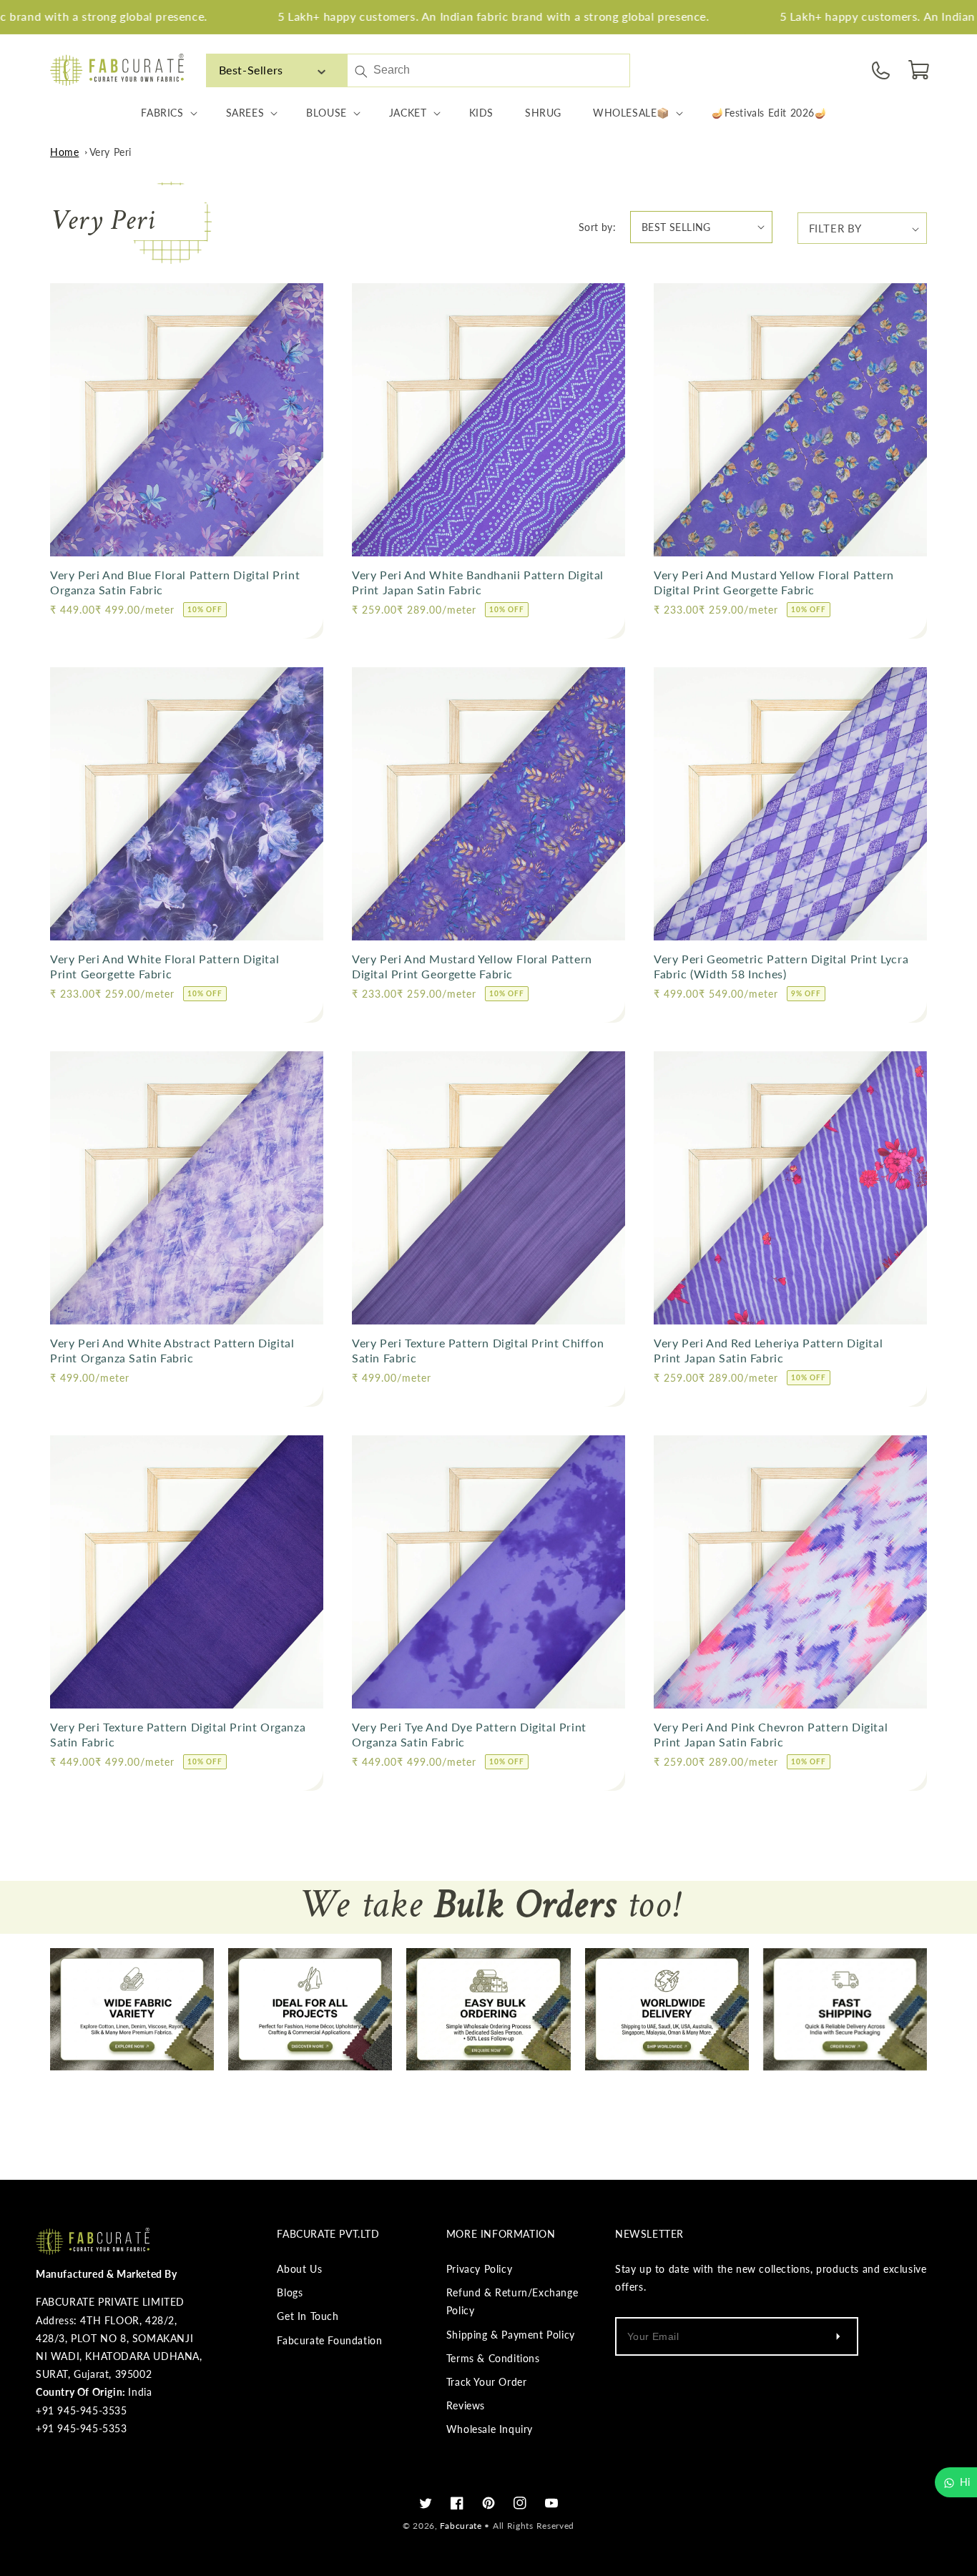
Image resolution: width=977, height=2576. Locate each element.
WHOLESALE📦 (631, 113)
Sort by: (597, 227)
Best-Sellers (251, 70)
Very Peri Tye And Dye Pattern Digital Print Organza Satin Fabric (469, 1734)
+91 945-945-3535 (82, 2410)
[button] (920, 70)
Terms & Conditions (493, 2358)
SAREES (245, 113)
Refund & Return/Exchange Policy (512, 2301)
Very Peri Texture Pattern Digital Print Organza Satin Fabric (178, 1734)
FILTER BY (835, 228)
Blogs (290, 2292)
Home (64, 152)
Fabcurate (461, 2526)
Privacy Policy (479, 2269)
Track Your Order (487, 2382)
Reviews (466, 2405)
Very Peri (111, 152)
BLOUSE (327, 113)
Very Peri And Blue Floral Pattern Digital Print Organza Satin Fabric (175, 582)
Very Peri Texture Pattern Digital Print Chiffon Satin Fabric (478, 1350)
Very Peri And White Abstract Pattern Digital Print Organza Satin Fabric (172, 1350)
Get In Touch (308, 2316)
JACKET (408, 113)
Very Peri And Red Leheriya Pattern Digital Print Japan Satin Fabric (768, 1350)
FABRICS (162, 113)
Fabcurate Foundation (329, 2340)
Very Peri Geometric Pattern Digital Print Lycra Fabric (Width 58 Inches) (781, 966)
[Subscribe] (838, 2336)
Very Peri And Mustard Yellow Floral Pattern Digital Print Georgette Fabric (774, 582)
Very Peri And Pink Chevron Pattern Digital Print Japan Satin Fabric (771, 1734)
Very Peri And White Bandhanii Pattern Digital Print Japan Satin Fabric (478, 582)
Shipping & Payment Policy (511, 2335)
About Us (299, 2269)
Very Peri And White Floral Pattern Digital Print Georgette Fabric (165, 966)
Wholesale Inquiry (490, 2429)
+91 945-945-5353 (82, 2428)
